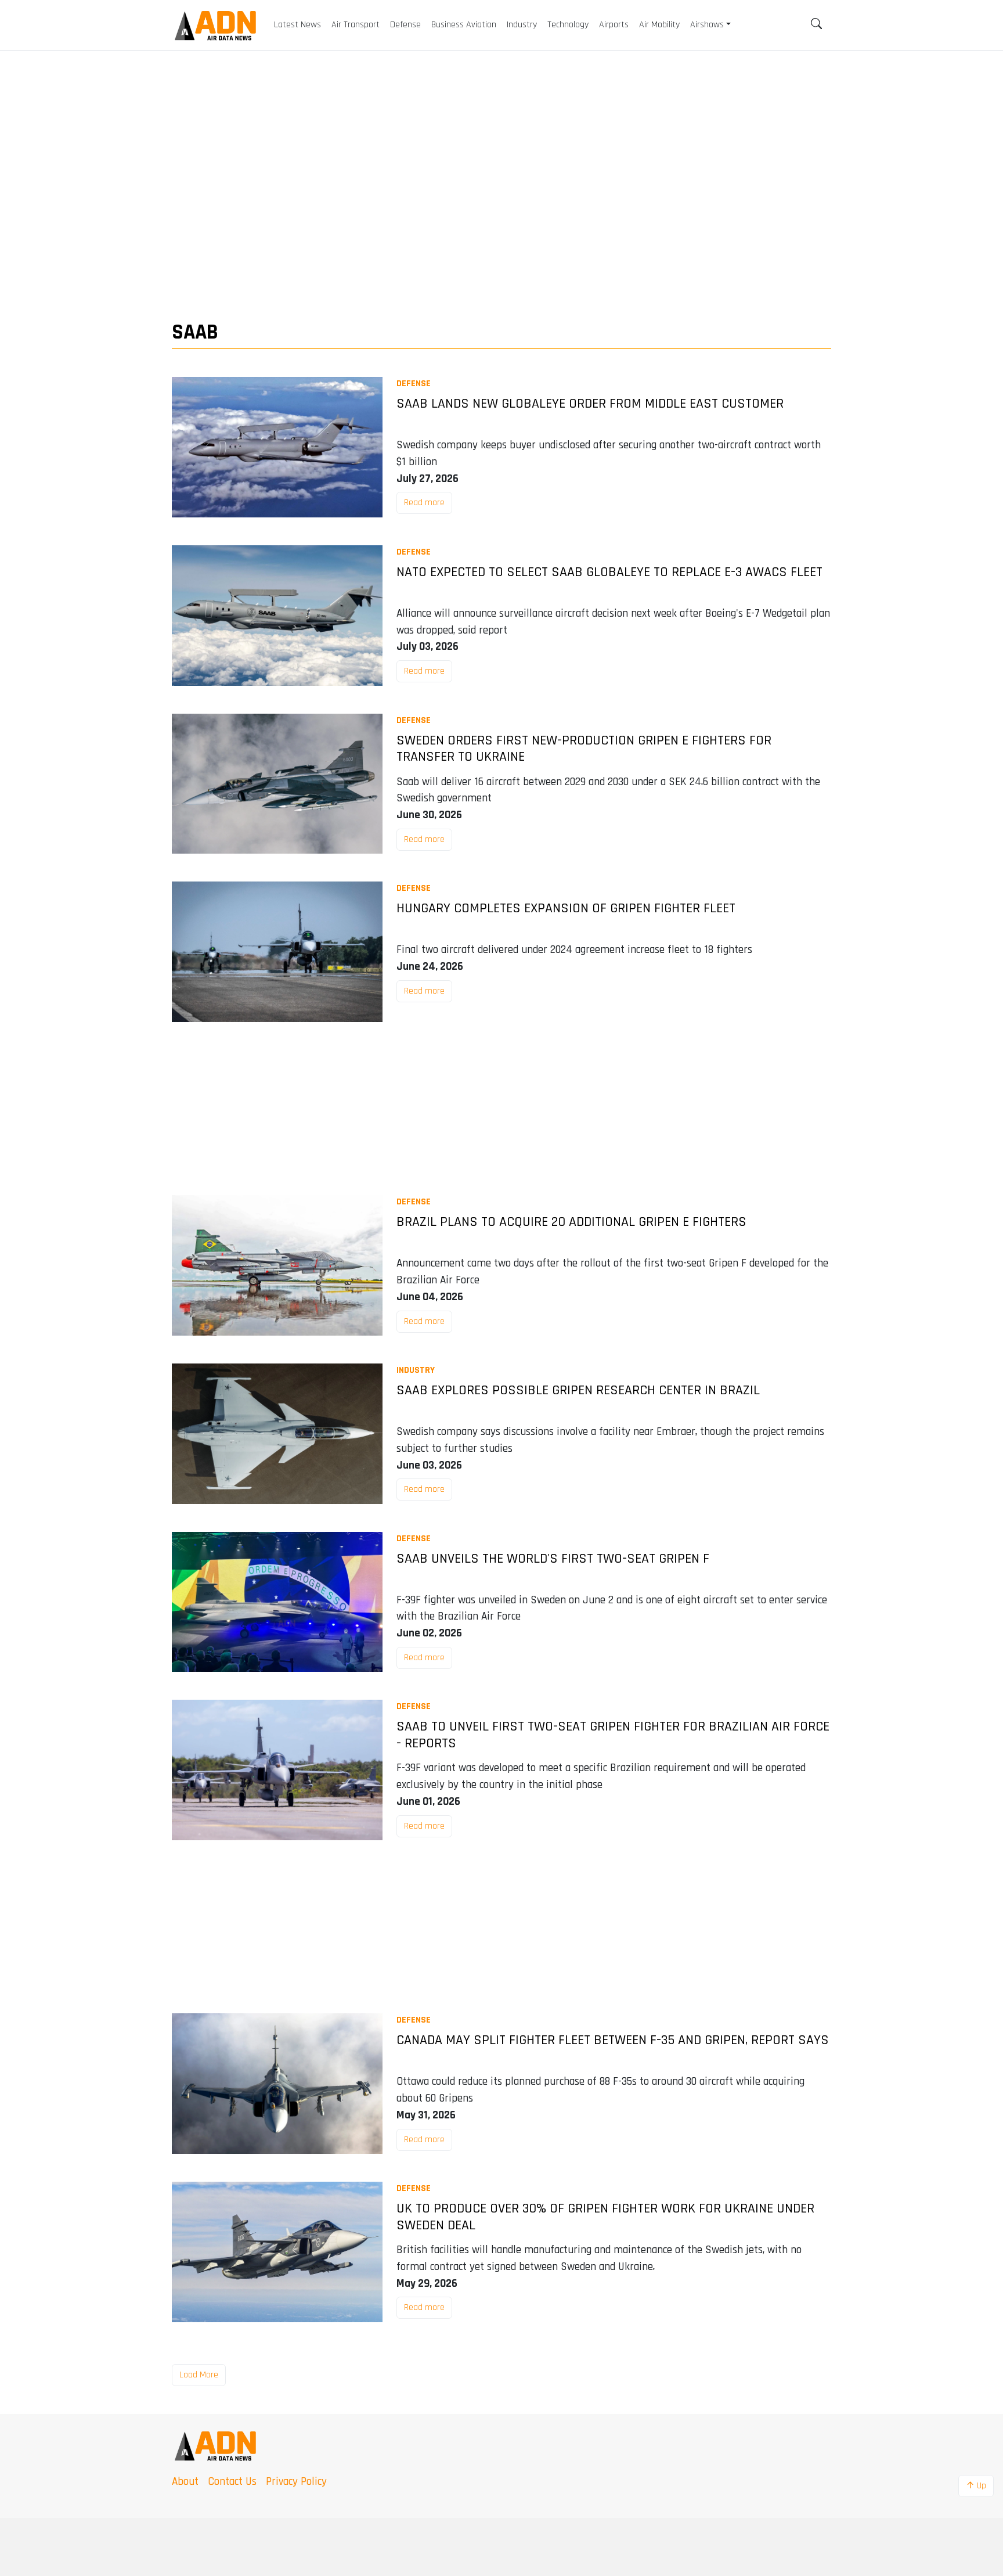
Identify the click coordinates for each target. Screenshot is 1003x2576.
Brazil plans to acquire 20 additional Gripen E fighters (571, 1222)
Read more (424, 503)
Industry (416, 1370)
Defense (414, 384)
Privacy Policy (296, 2482)
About (185, 2482)
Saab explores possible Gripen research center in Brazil (578, 1390)
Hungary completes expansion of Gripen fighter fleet (566, 909)
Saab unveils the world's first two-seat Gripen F (553, 1559)
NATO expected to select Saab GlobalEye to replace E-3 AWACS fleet (609, 572)
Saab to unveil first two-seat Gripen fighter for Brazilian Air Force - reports (613, 1735)
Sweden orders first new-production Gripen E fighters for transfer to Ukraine (584, 749)
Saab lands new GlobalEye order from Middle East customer (590, 404)
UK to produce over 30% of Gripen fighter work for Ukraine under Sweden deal (605, 2217)
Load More (199, 2375)
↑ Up (976, 2486)
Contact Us (232, 2482)
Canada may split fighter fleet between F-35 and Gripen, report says (613, 2040)
